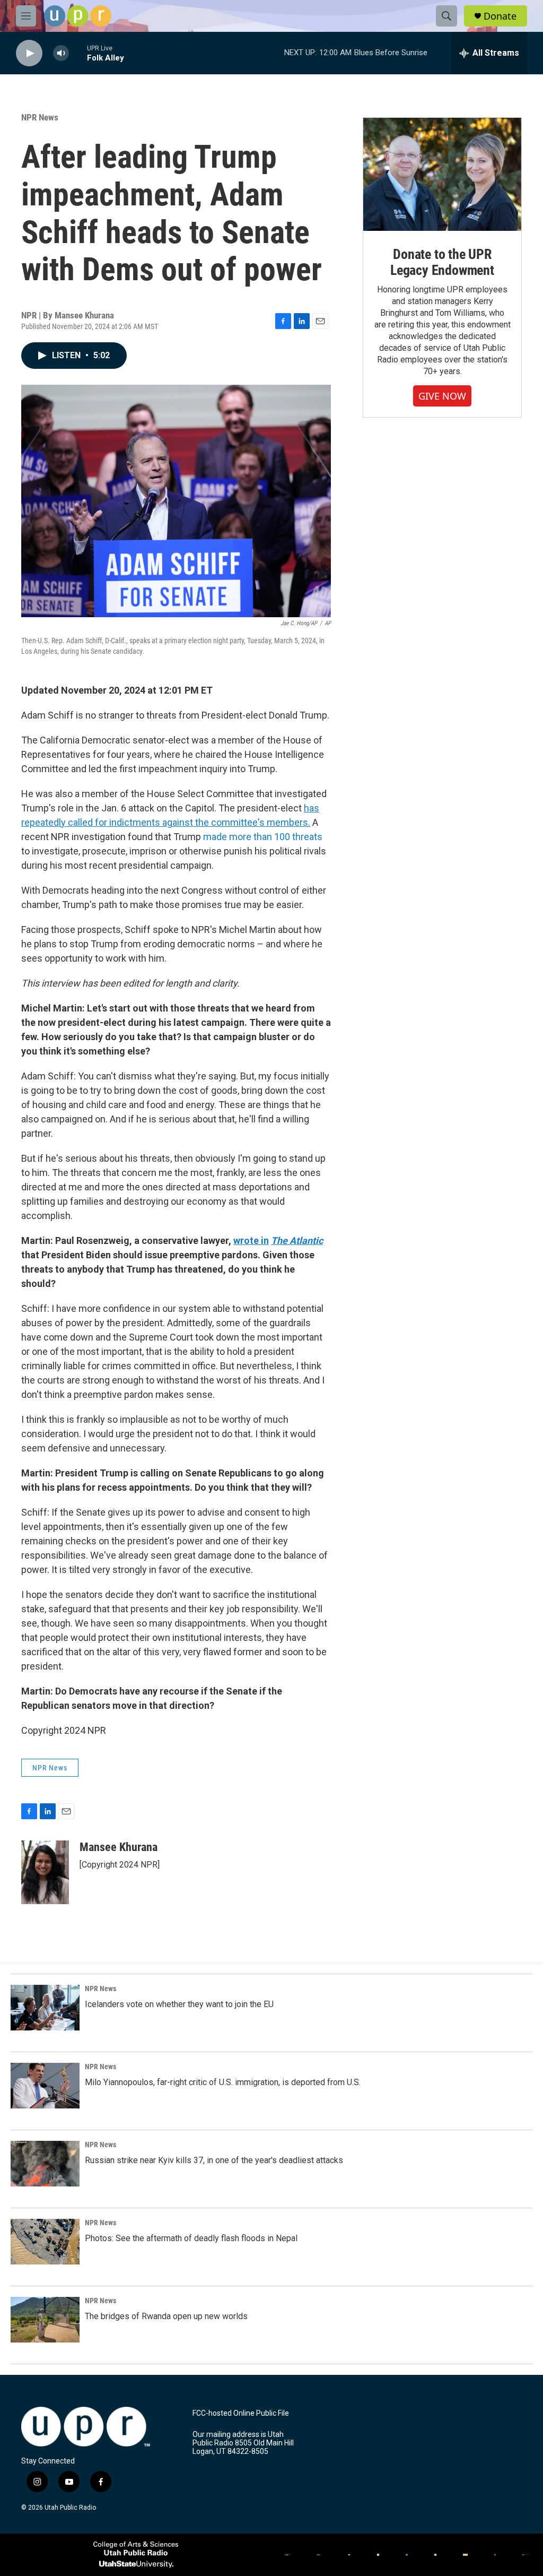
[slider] (78, 53)
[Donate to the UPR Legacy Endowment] (442, 174)
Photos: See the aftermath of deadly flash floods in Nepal (191, 2238)
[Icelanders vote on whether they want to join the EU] (45, 2008)
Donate (500, 16)
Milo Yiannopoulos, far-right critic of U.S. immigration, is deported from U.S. (223, 2082)
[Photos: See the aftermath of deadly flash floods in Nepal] (45, 2242)
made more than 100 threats (263, 837)
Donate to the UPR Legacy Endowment (442, 262)
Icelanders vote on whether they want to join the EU (179, 2004)
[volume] (61, 53)
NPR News (40, 117)
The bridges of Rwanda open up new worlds (166, 2316)
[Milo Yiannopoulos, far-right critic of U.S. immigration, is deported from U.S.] (45, 2086)
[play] (29, 53)
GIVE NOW (442, 396)
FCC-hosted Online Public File (241, 2413)
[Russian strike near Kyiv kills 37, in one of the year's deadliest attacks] (45, 2164)
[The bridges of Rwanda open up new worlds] (45, 2320)
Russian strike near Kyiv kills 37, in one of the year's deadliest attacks (214, 2160)
